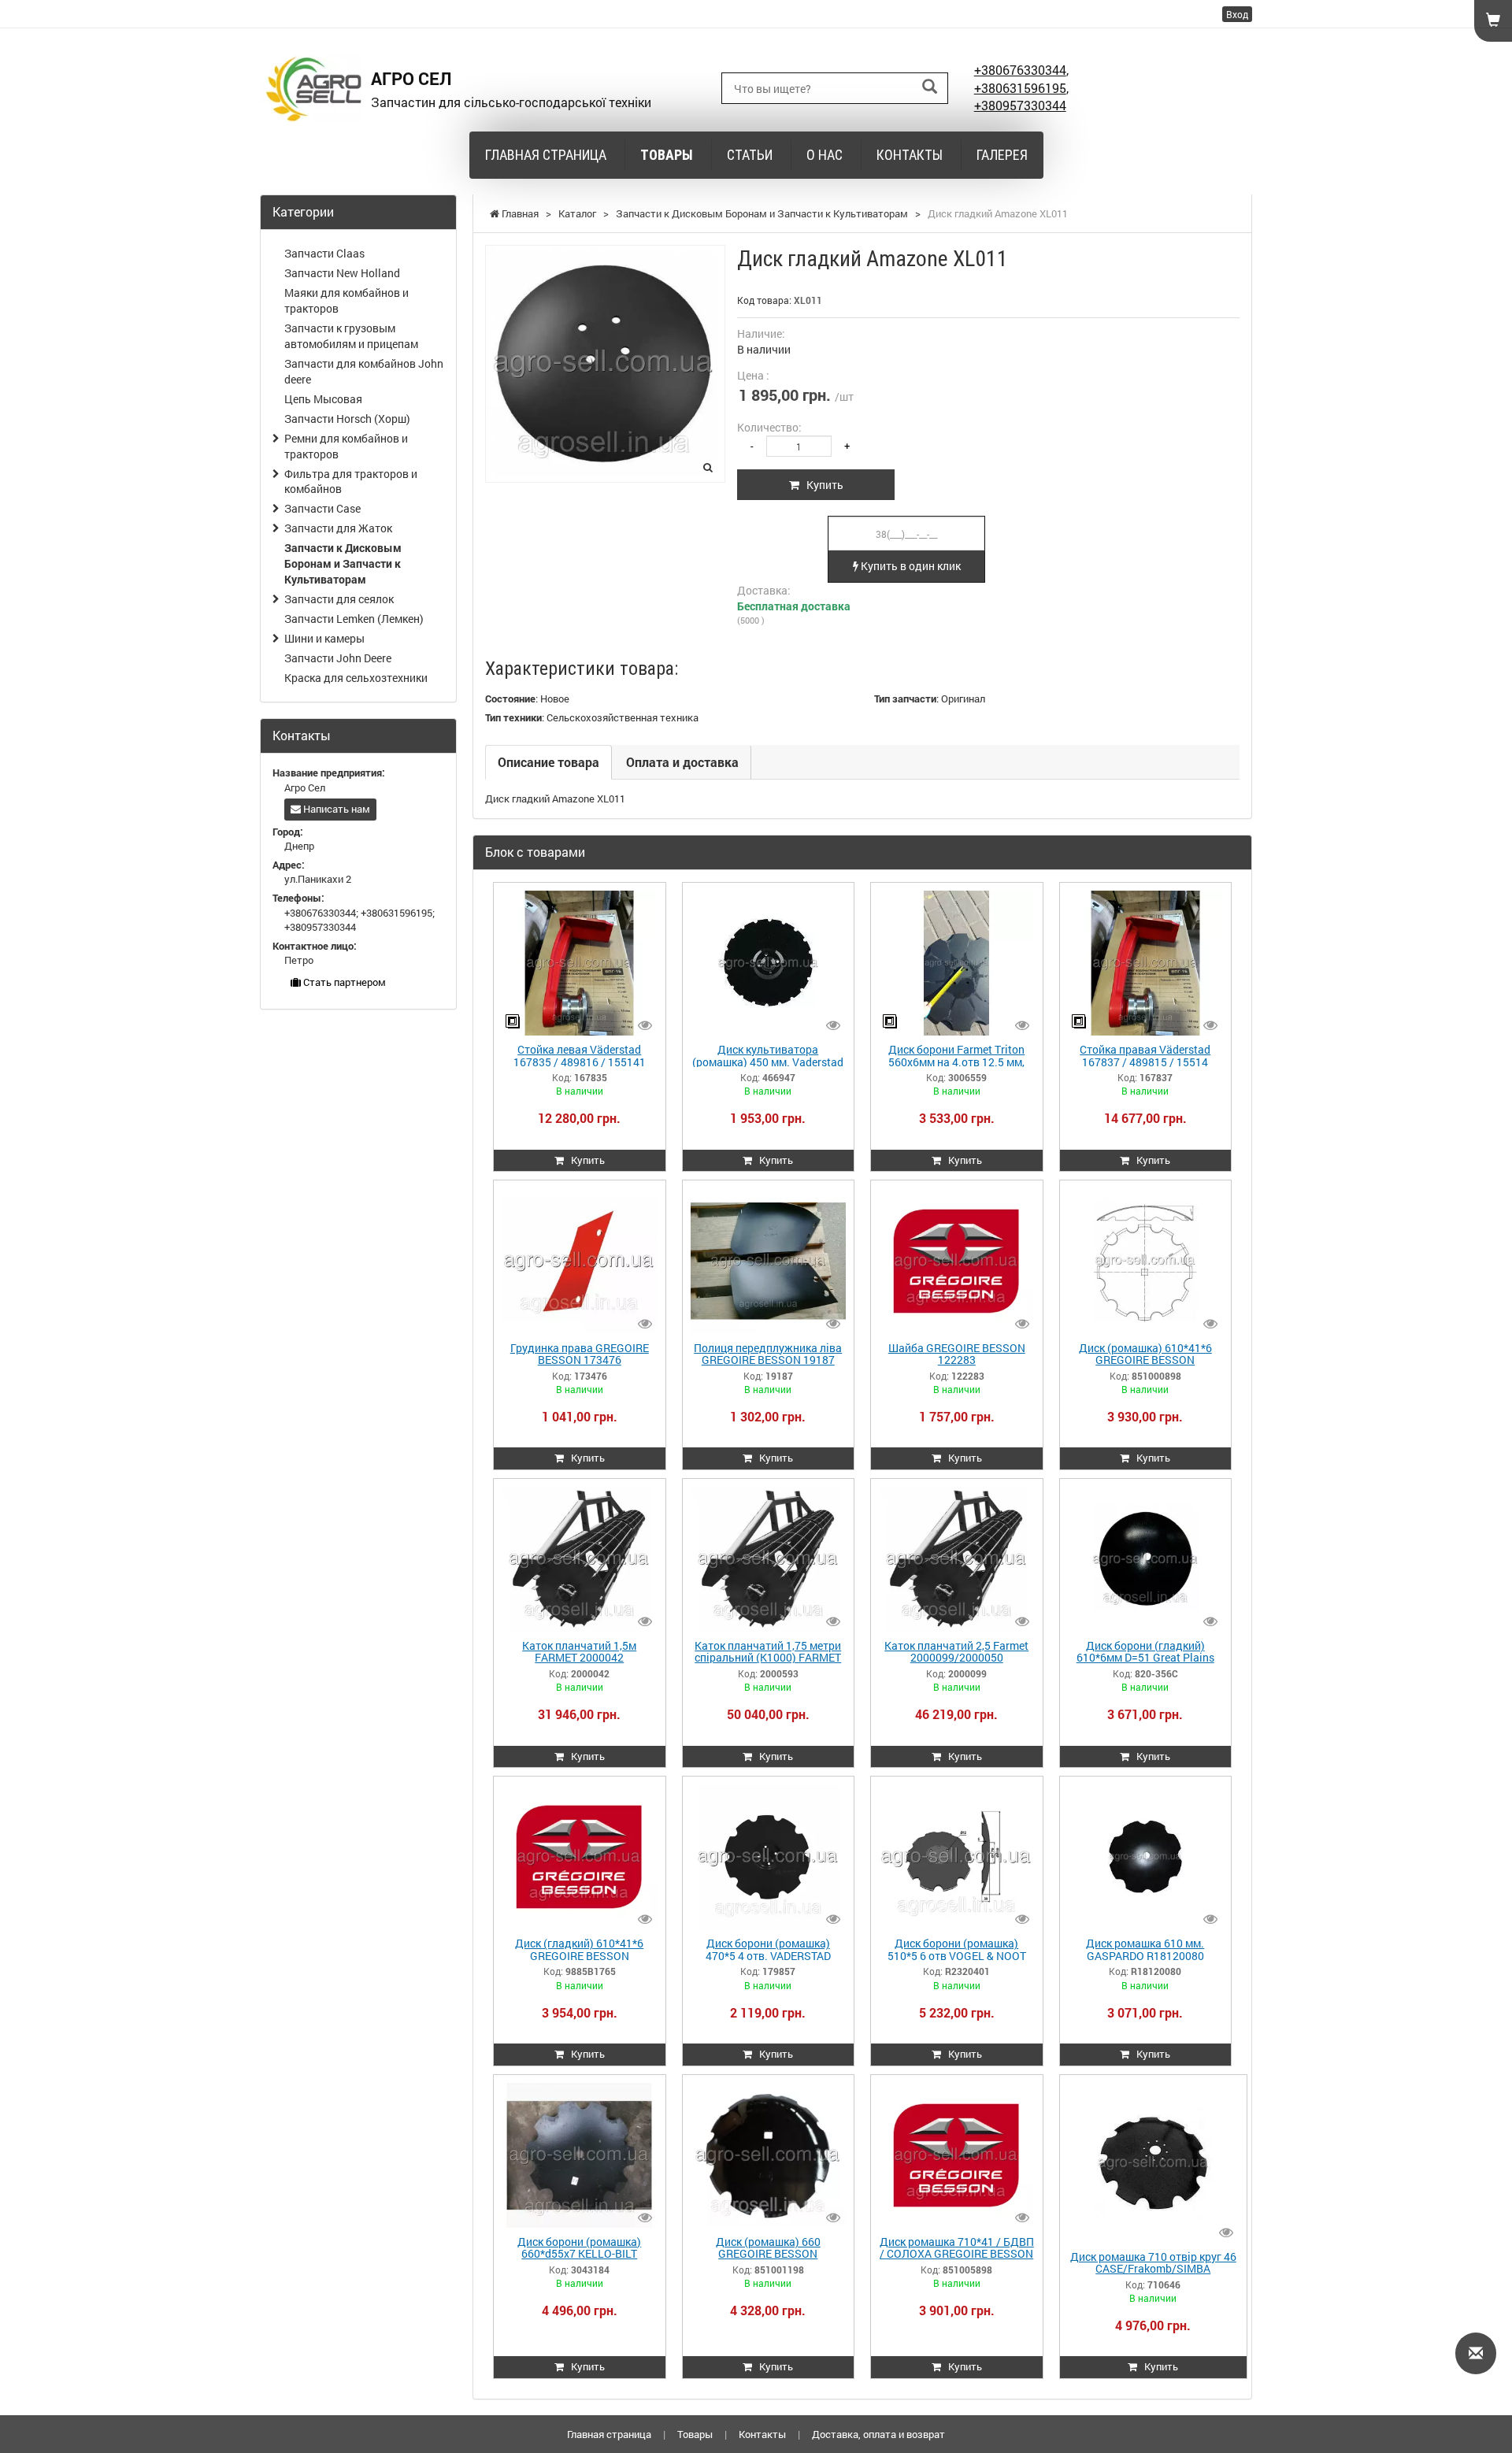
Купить (821, 485)
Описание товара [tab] (548, 762)
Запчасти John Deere (338, 658)
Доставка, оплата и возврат (878, 2434)
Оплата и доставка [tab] (682, 762)
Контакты (910, 155)
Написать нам (335, 809)
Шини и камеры (324, 638)
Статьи (750, 155)
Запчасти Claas (324, 253)
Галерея (1002, 155)
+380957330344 (1020, 105)
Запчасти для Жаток (338, 528)
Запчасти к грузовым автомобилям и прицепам (351, 336)
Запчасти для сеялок (339, 599)
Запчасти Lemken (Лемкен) (354, 619)
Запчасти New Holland (342, 273)
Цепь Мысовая (323, 399)
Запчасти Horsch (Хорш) (347, 419)
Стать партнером (343, 982)
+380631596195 (1020, 88)
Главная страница (546, 155)
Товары (667, 155)
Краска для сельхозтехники (356, 678)
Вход (1237, 14)
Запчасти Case (322, 508)
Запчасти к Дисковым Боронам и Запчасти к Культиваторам (343, 563)
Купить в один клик (910, 566)
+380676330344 (1020, 70)
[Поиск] (930, 87)
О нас (825, 155)
